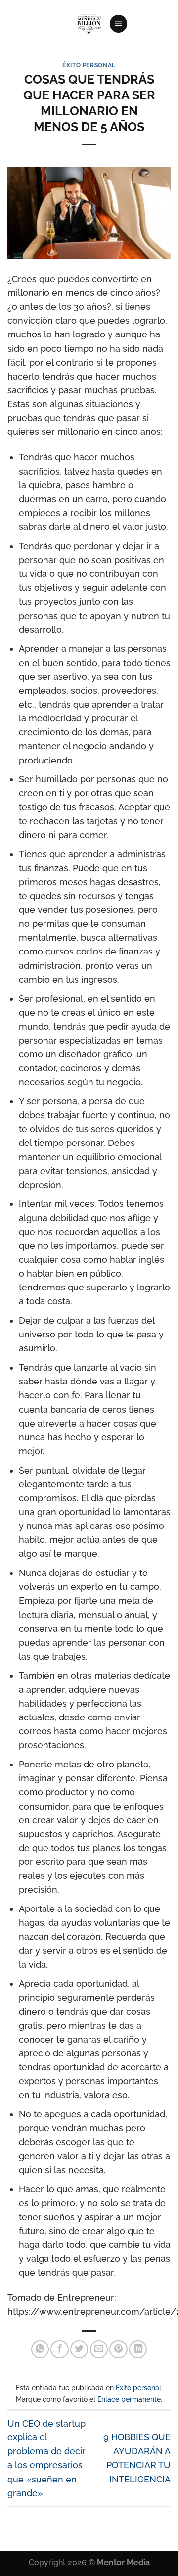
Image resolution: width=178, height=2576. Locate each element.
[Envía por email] (99, 2349)
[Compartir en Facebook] (59, 2349)
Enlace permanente (129, 2399)
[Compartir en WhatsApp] (40, 2349)
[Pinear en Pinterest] (118, 2349)
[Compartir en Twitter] (79, 2349)
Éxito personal (89, 65)
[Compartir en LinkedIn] (138, 2349)
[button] (118, 24)
